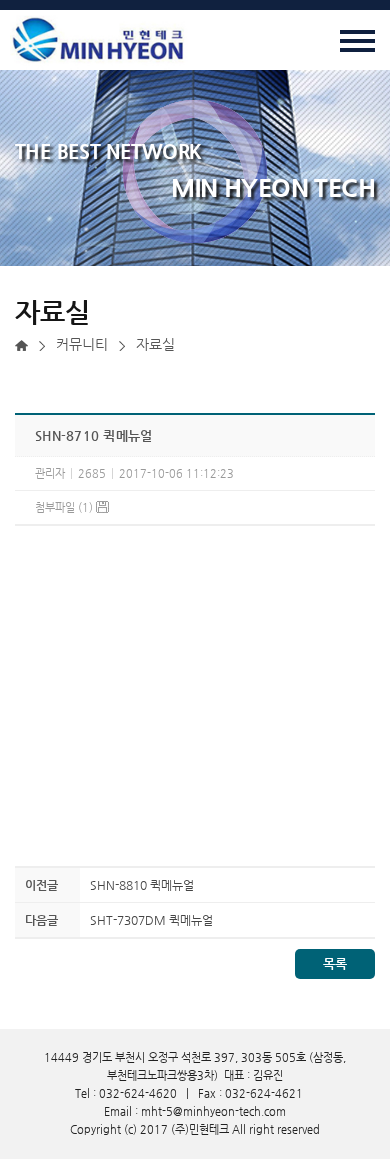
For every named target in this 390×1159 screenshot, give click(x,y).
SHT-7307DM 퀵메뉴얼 (151, 920)
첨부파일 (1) (65, 507)
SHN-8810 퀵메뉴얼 (142, 885)
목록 (335, 963)
